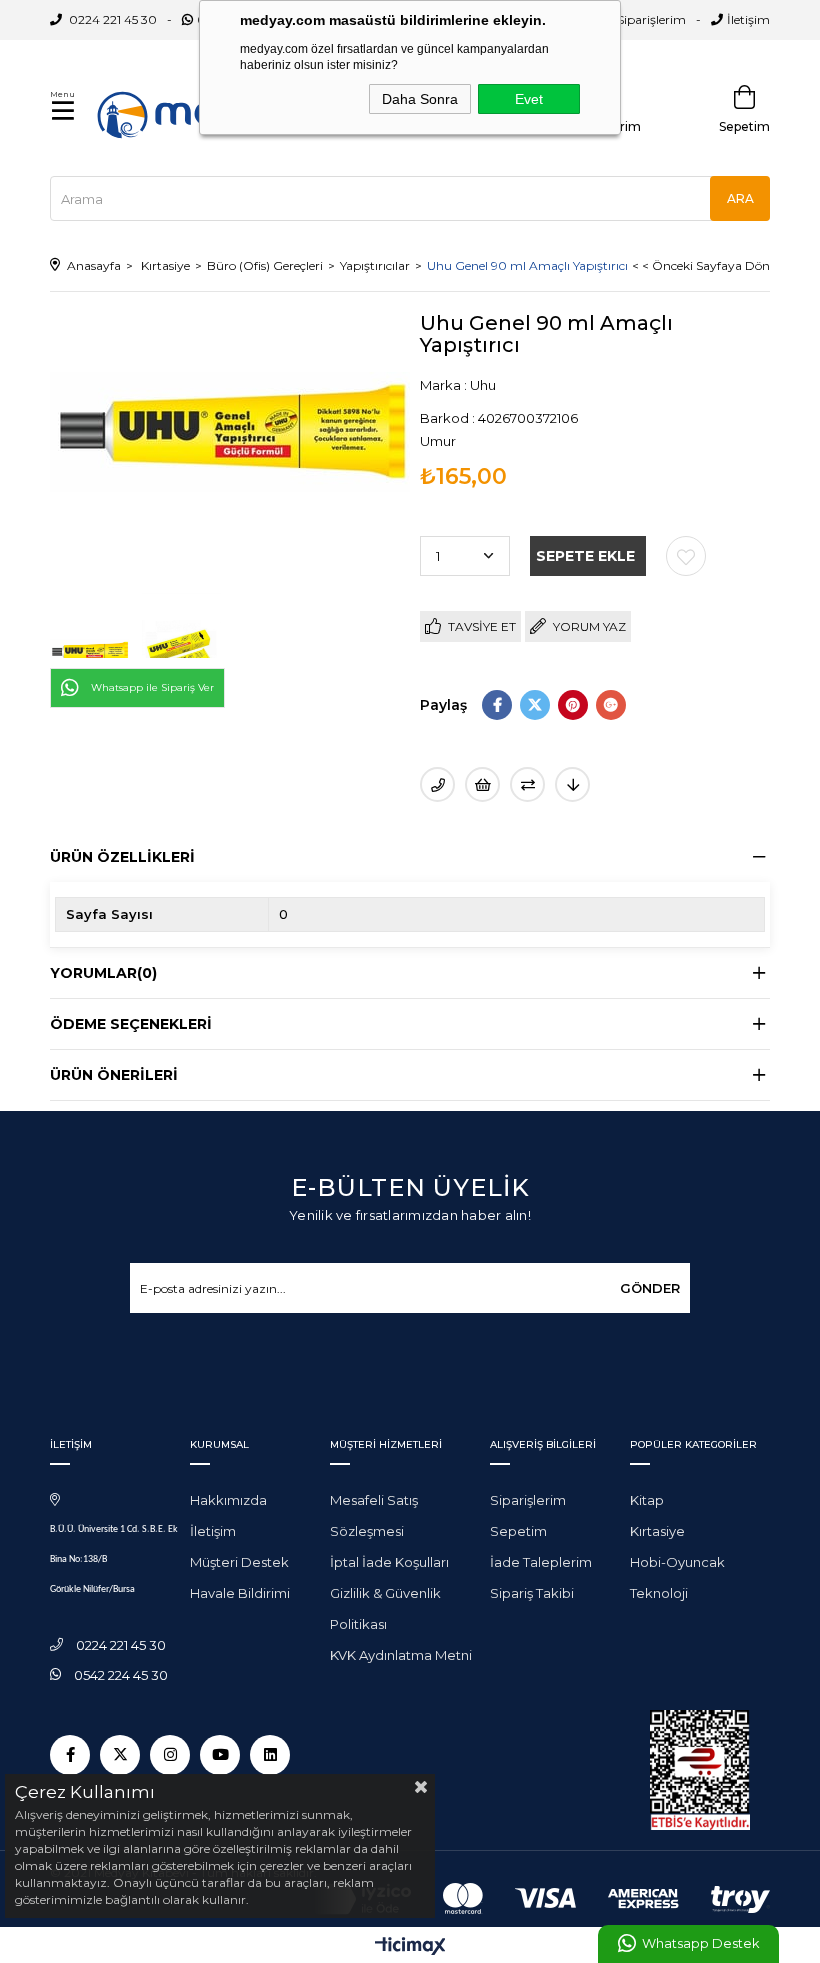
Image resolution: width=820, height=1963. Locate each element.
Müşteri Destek (239, 1562)
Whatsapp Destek (700, 1943)
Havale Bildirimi (240, 1593)
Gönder (650, 1288)
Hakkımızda (228, 1500)
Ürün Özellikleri (122, 857)
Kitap (647, 1500)
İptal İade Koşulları (389, 1562)
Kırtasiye (657, 1531)
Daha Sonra (420, 99)
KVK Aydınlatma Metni (401, 1655)
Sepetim (518, 1531)
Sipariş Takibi (532, 1593)
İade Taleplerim (541, 1562)
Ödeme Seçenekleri (131, 1024)
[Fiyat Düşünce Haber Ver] (572, 784)
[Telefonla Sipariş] (437, 784)
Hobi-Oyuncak (677, 1562)
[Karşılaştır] (527, 784)
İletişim (748, 19)
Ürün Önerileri (114, 1075)
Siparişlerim (651, 19)
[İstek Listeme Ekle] (482, 784)
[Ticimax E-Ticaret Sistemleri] (410, 1947)
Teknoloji (659, 1593)
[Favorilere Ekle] (686, 556)
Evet (529, 99)
